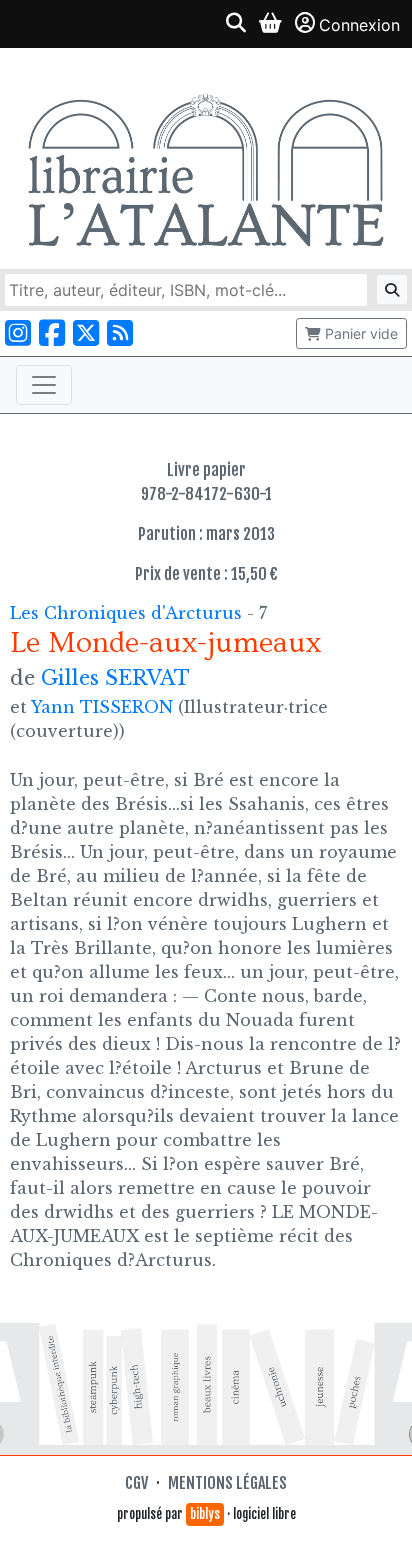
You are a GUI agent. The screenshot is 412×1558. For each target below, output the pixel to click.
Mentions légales (227, 1483)
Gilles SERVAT (115, 678)
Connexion (359, 25)
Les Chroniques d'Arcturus (128, 613)
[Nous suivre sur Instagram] (18, 333)
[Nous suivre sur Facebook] (52, 333)
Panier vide (359, 333)
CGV (136, 1483)
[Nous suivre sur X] (86, 333)
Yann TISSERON (102, 707)
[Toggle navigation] (44, 385)
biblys (205, 1514)
